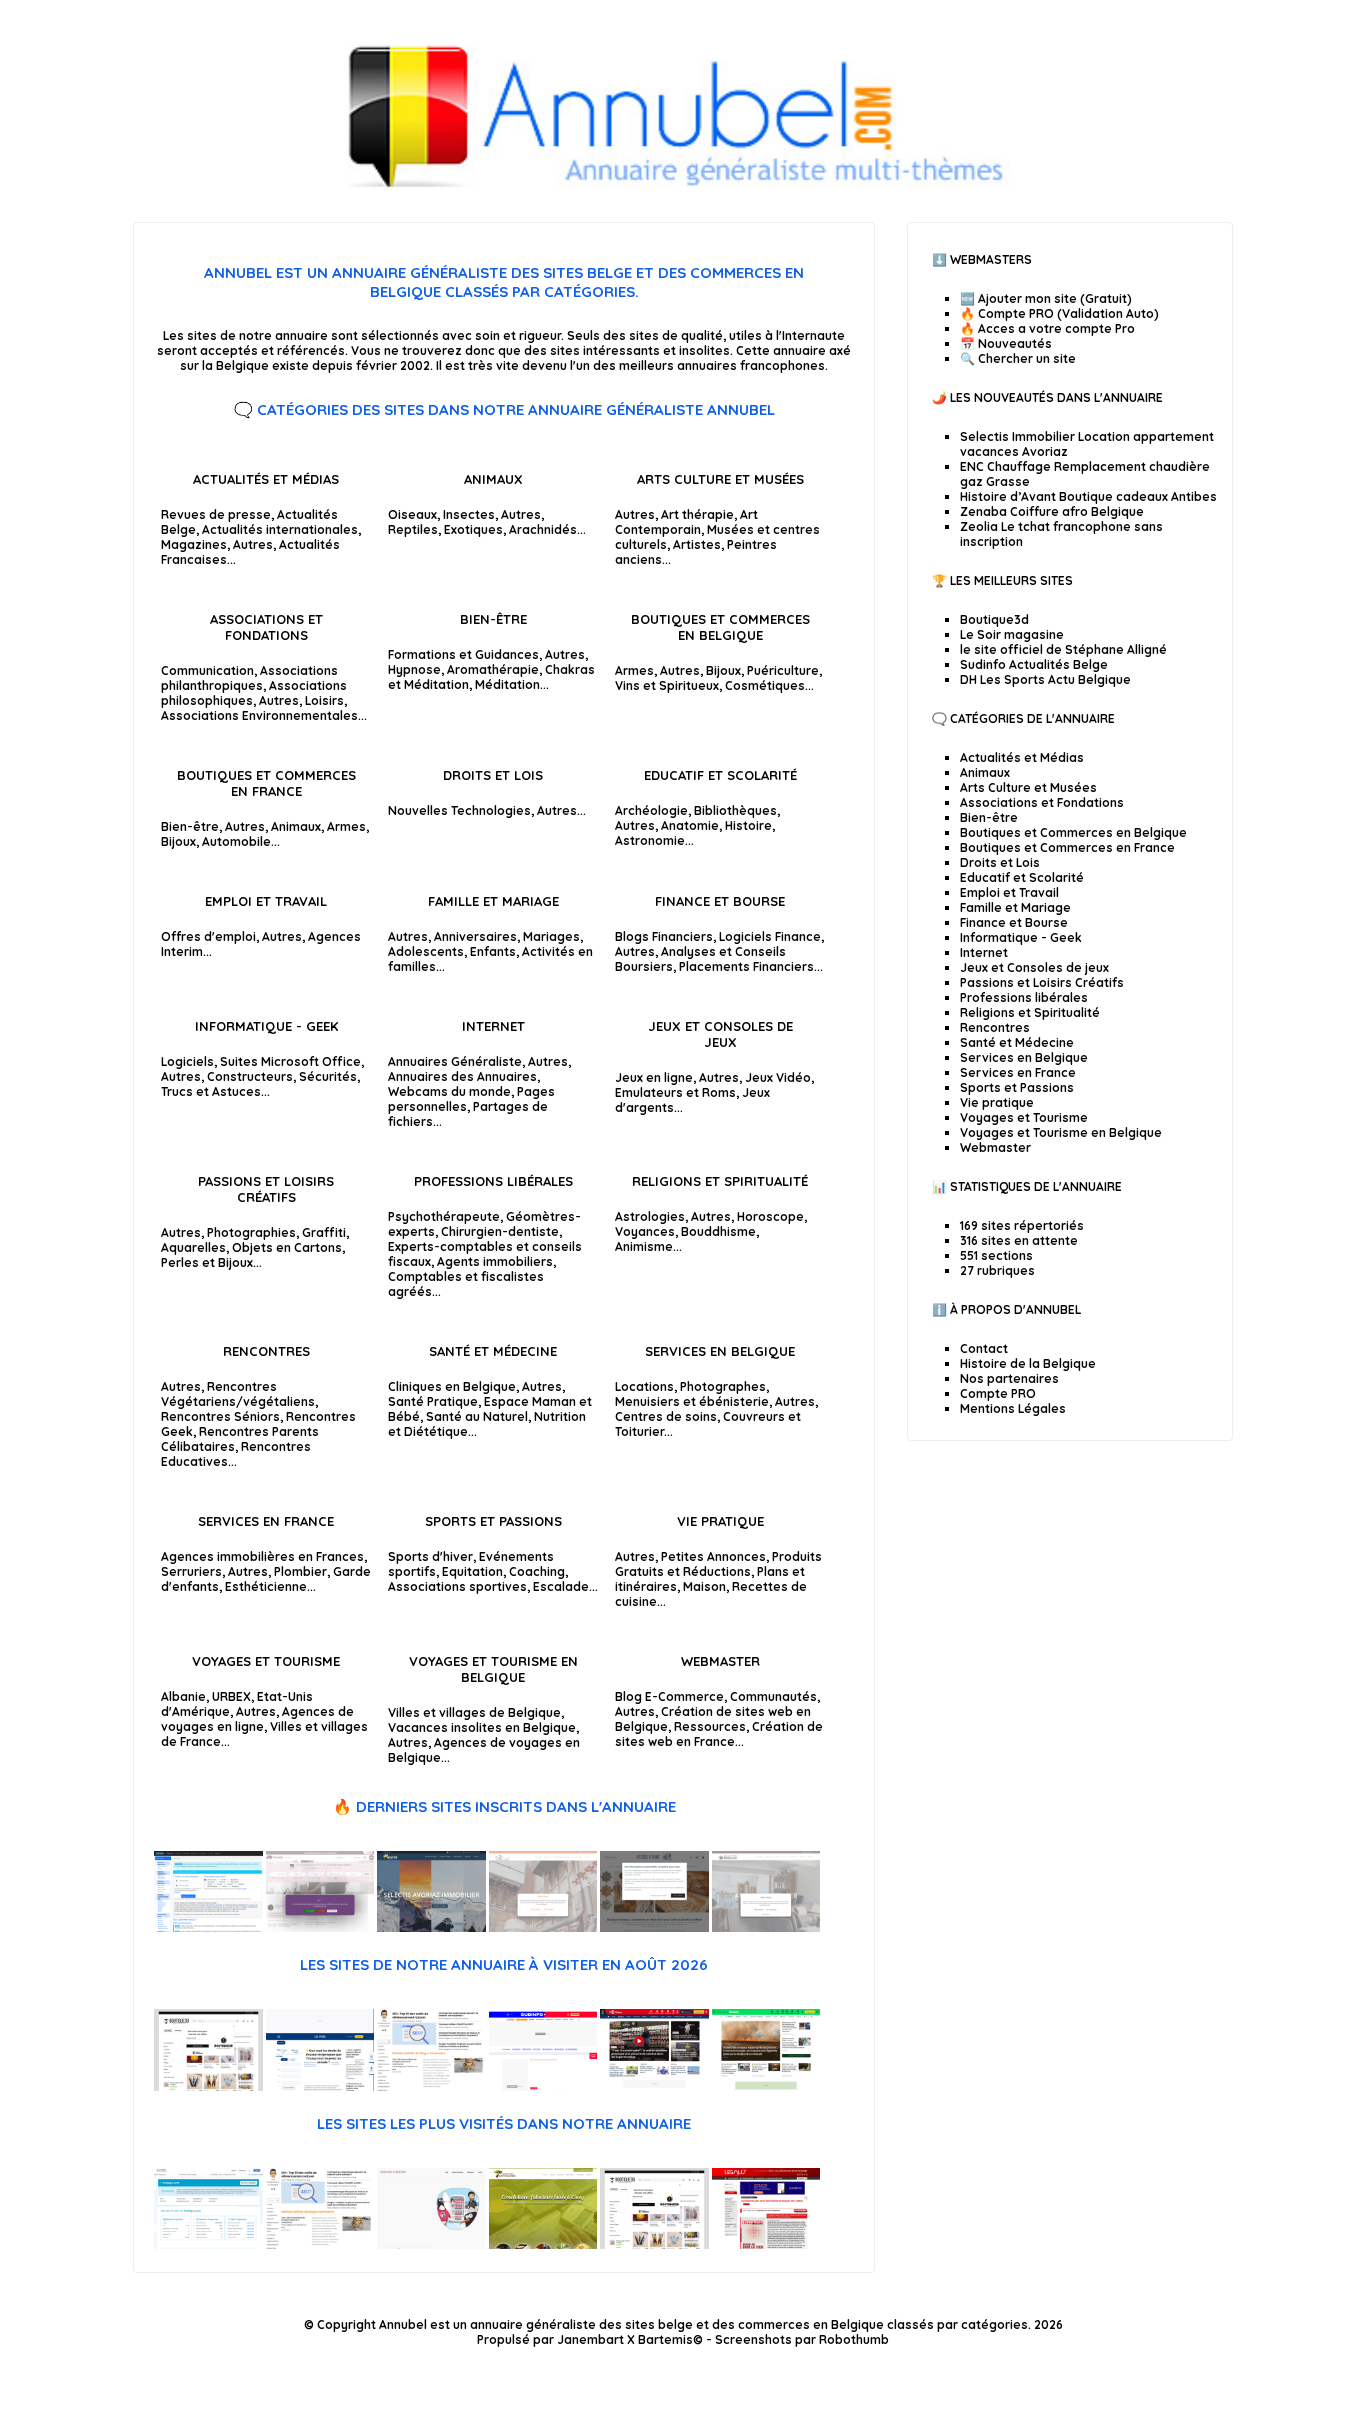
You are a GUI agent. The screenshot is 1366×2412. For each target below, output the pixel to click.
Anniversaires (475, 936)
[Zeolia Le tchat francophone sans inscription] (208, 1927)
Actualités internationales (280, 529)
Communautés (773, 1696)
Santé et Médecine (493, 1351)
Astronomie (650, 840)
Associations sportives (457, 1586)
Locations (644, 1386)
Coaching (537, 1571)
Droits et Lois (493, 775)
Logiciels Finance (770, 936)
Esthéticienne (266, 1586)
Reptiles (413, 529)
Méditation (507, 684)
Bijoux (723, 670)
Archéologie (651, 810)
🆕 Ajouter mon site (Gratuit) (1046, 298)
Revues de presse (216, 514)
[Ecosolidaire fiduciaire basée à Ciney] (543, 2244)
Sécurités (328, 1076)
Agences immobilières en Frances (262, 1556)
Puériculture (783, 670)
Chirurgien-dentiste (500, 1231)
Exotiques (473, 529)
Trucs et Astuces (211, 1091)
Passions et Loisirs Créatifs (266, 1189)
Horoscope (770, 1216)
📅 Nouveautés (1006, 343)
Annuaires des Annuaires (462, 1076)
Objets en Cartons (287, 1247)
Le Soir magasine (1012, 634)
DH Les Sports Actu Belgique (1045, 679)
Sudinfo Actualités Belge (1034, 664)
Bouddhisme (718, 1231)
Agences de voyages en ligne (257, 1719)
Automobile (236, 841)
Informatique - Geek (266, 1026)
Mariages (551, 936)
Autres (253, 544)
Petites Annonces (713, 1556)
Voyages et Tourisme (266, 1661)
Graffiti (324, 1232)
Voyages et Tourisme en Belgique (493, 1669)
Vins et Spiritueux (667, 685)
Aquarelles (193, 1247)
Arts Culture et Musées (720, 479)
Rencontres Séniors (220, 1416)
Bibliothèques (735, 810)
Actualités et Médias (266, 479)
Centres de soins (666, 1416)
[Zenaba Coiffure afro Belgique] (320, 1927)
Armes (634, 670)
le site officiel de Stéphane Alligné (1063, 649)
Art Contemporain (686, 522)
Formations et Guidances (463, 654)
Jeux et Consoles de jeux (720, 1034)
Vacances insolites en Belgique (482, 1727)
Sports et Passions (493, 1521)
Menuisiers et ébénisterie (692, 1401)
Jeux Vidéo (778, 1077)
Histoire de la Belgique (1028, 1363)
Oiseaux (412, 514)
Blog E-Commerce (669, 1696)
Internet (493, 1026)
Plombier (300, 1571)
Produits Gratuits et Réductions (718, 1564)
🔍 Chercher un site (1018, 358)
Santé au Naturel (477, 1416)
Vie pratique (720, 1521)
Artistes (697, 544)
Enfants (493, 951)
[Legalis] (766, 2244)
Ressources (710, 1726)
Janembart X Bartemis (625, 2339)
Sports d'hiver (430, 1556)
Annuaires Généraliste (455, 1061)
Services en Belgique (720, 1351)
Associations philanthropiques (249, 678)
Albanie (183, 1696)
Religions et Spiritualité (720, 1181)
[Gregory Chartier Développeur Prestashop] (431, 2244)
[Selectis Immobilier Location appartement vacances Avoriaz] (431, 1927)
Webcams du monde (449, 1091)
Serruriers (191, 1571)
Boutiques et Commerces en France (266, 783)
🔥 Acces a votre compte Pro (1047, 328)
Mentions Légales (1013, 1408)
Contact (984, 1348)
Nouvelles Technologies (459, 810)
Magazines (194, 544)
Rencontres (266, 1351)
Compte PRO (998, 1393)
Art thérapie (697, 514)
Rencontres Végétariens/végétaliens (238, 1394)
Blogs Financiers (664, 936)
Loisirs (324, 700)
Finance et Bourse (720, 901)
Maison (704, 1586)
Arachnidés (543, 529)
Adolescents (426, 951)
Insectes (469, 514)
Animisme (644, 1246)
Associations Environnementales (259, 715)
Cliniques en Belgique (452, 1386)
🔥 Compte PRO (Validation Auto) (1059, 313)
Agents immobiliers (495, 1261)
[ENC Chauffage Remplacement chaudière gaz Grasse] (543, 1927)
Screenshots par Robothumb (802, 2339)
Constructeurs (250, 1076)
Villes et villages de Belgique (474, 1712)
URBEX (231, 1696)
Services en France (266, 1521)
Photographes (723, 1386)
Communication (207, 670)
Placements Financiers (746, 966)
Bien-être (493, 619)
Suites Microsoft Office (290, 1061)
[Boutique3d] (208, 2086)
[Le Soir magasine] (320, 2086)
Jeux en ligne (654, 1077)
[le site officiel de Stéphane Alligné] (431, 2086)
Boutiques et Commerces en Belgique (720, 627)
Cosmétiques (765, 685)
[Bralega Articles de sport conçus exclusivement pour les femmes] (208, 2244)
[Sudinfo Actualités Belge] (543, 2086)
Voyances (645, 1231)
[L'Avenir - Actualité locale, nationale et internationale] (766, 2086)
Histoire (748, 825)
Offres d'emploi (208, 936)
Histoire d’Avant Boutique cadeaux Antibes (1088, 496)
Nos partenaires (1009, 1378)
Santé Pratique (433, 1401)
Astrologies (650, 1216)
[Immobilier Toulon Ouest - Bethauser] (766, 1927)
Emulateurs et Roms (675, 1092)
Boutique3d (994, 619)
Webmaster (720, 1661)
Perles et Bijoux (207, 1262)
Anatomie (690, 825)
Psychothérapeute (444, 1216)
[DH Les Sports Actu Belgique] (654, 2086)
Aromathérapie (493, 669)
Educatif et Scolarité (720, 775)
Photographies (251, 1232)
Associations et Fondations (266, 627)
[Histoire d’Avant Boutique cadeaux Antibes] (654, 1927)
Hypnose (414, 669)
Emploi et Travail (266, 901)
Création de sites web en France (719, 1734)
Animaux (493, 479)
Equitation (472, 1571)
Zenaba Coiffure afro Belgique (1052, 511)
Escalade (561, 1586)
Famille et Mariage (493, 901)
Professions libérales (493, 1181)
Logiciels (187, 1061)
